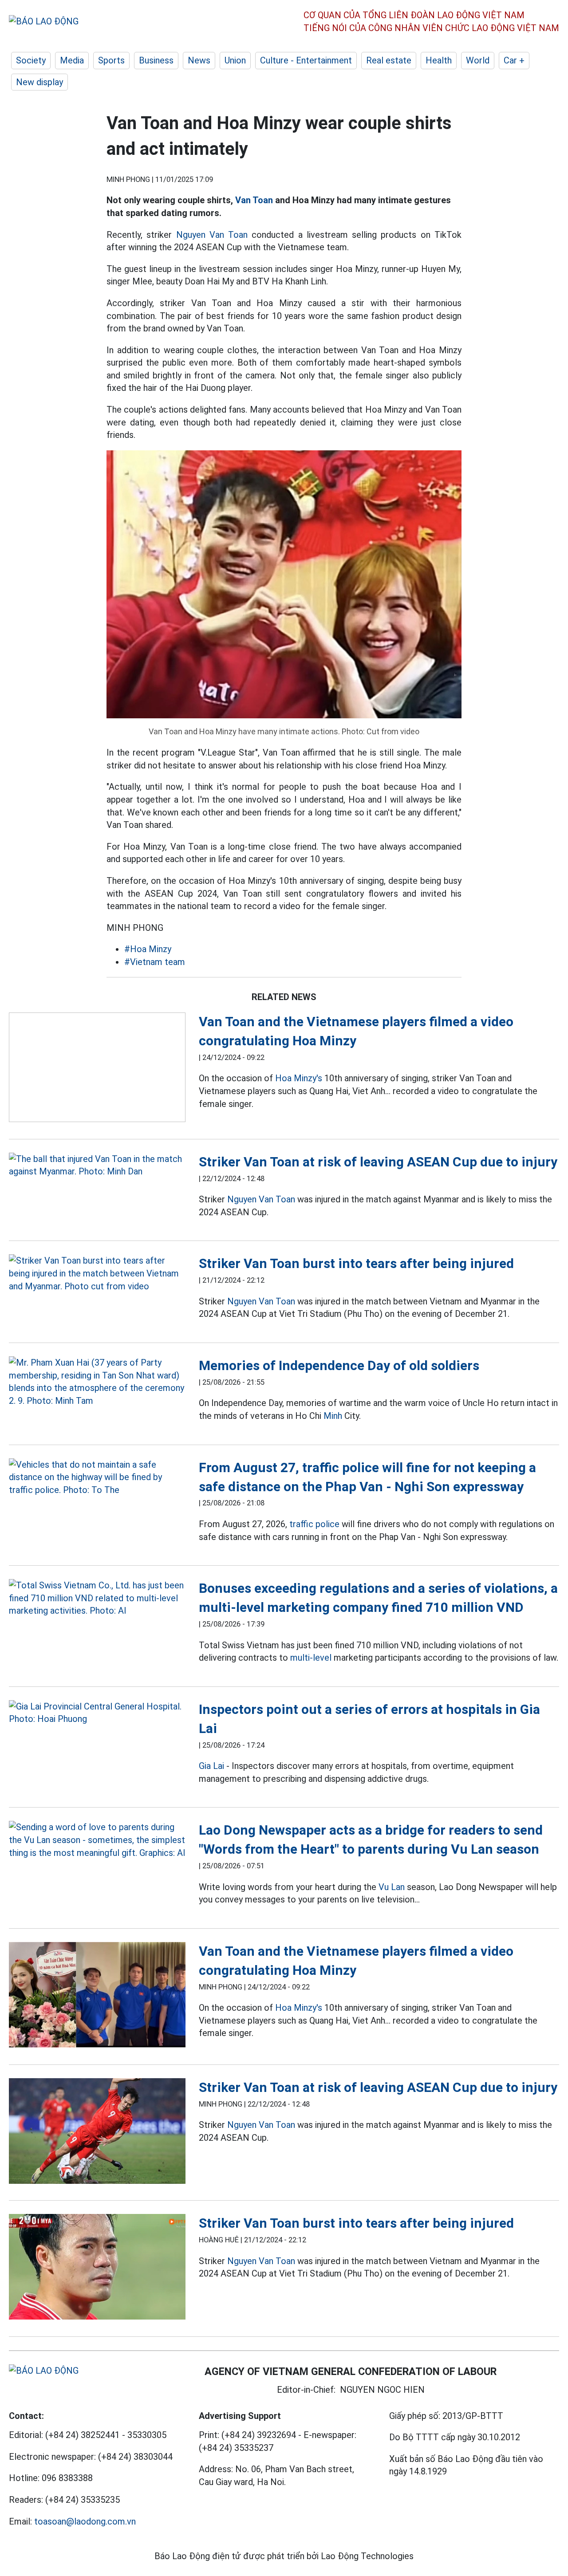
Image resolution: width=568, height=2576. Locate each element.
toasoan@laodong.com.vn (85, 2521)
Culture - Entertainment (306, 60)
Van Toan (254, 200)
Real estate (389, 60)
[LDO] (97, 1069)
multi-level (311, 1658)
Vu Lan (392, 1887)
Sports (111, 60)
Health (439, 60)
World (478, 60)
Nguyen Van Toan (212, 235)
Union (235, 60)
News (199, 60)
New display (39, 82)
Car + (514, 60)
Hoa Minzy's (299, 1078)
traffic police (314, 1524)
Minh (333, 1416)
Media (72, 60)
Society (31, 60)
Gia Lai (211, 1766)
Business (156, 60)
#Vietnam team (155, 962)
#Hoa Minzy (148, 949)
